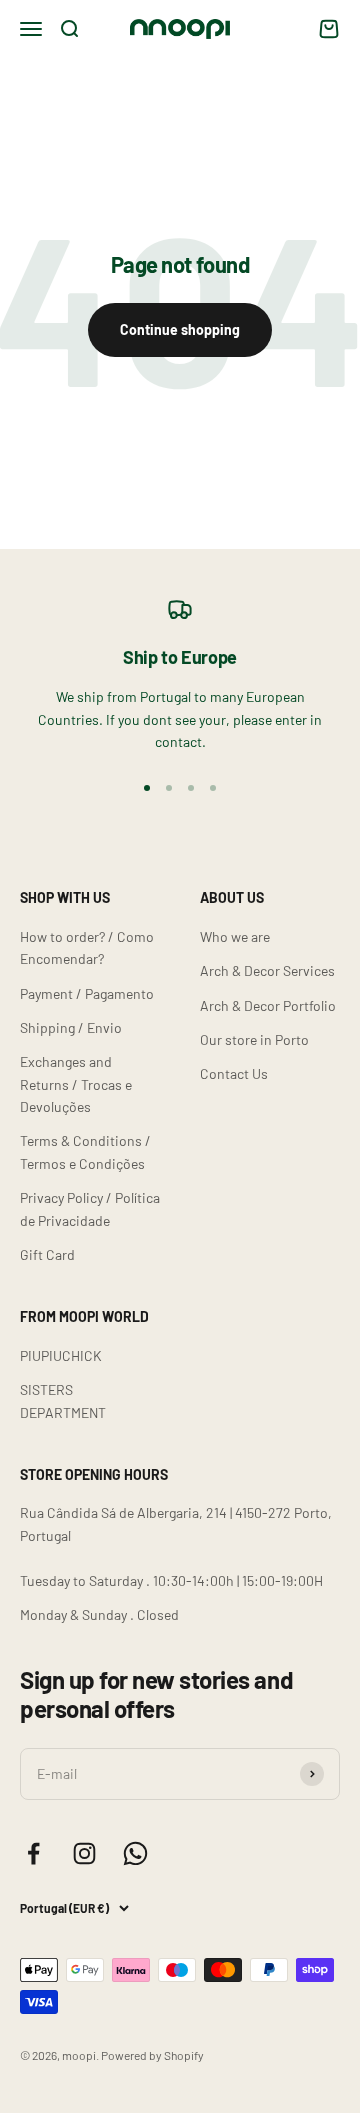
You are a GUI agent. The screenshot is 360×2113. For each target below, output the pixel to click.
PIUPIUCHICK (61, 1355)
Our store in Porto (254, 1039)
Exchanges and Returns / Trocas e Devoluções (76, 1084)
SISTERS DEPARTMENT (63, 1400)
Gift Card (47, 1254)
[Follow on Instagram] (84, 1853)
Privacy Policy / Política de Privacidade (90, 1208)
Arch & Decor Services (267, 970)
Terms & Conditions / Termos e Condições (85, 1151)
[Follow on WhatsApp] (135, 1853)
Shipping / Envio (71, 1027)
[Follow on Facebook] (33, 1853)
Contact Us (234, 1073)
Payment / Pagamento (87, 993)
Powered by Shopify (152, 2055)
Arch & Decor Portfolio (268, 1005)
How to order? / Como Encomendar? (87, 947)
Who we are (235, 936)
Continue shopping (180, 329)
